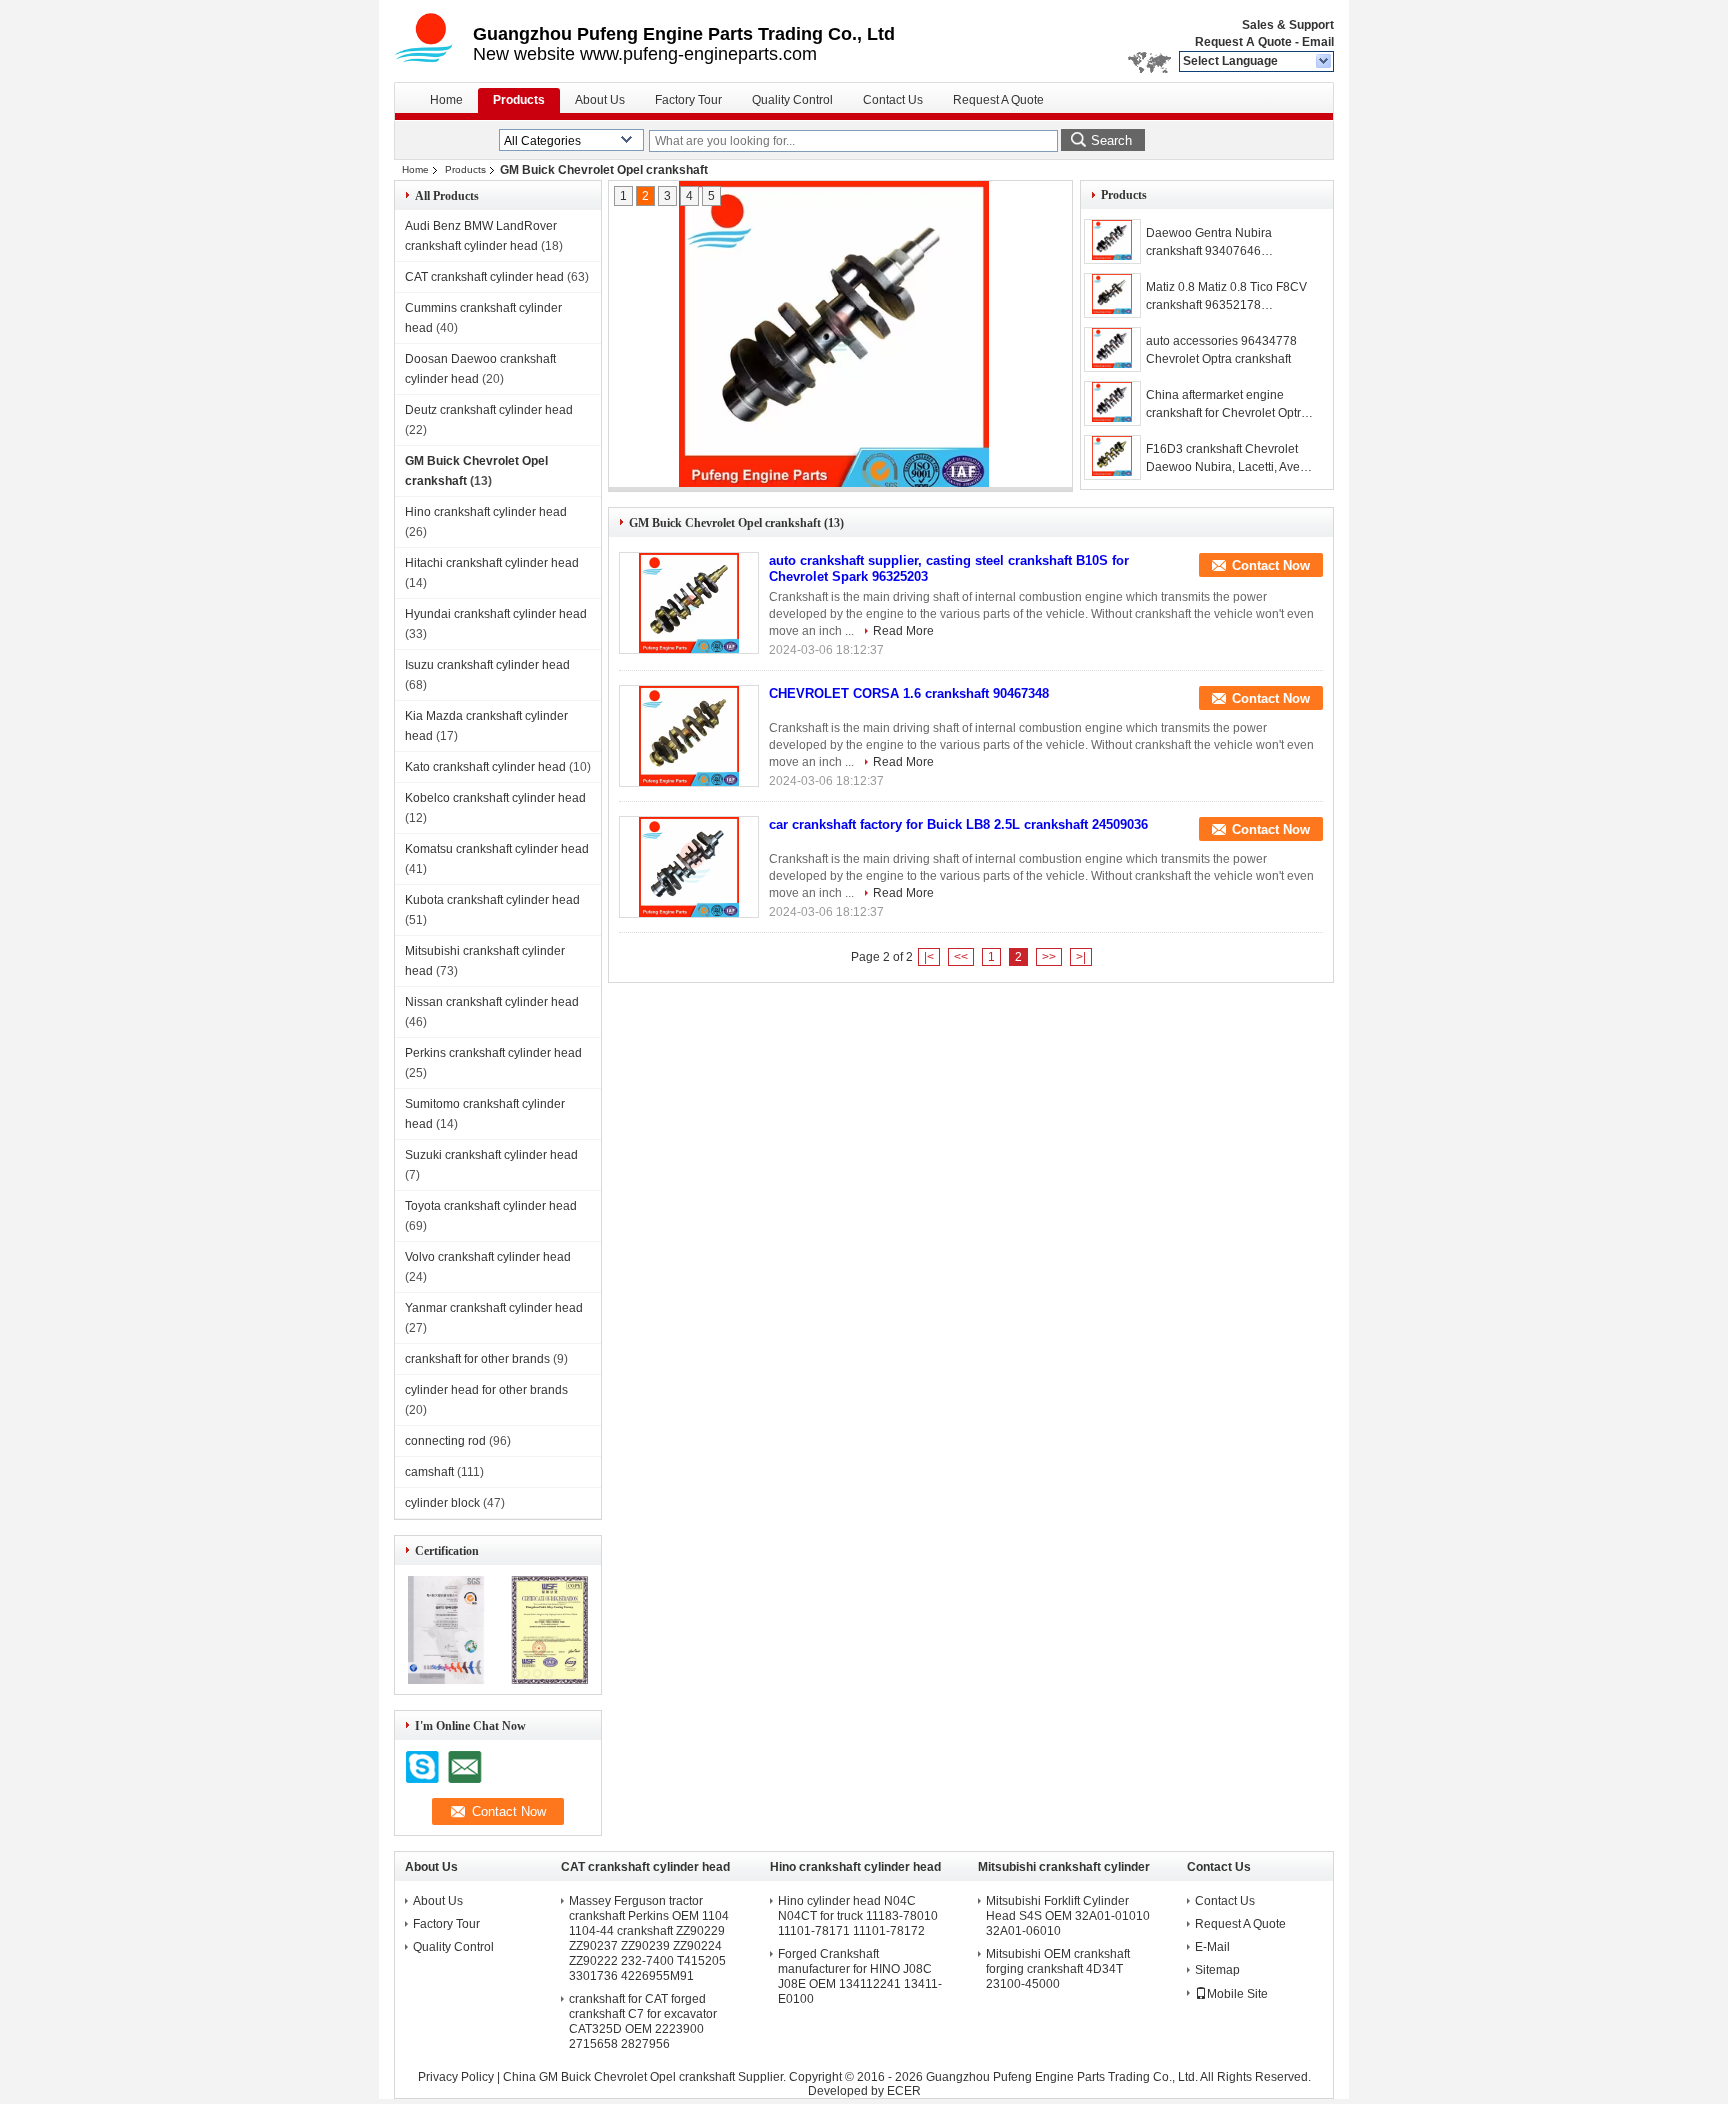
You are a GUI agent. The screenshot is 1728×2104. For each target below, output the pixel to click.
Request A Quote (1243, 42)
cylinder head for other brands (486, 1390)
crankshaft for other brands (477, 1359)
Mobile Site (1237, 1994)
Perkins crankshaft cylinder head (493, 1053)
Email (1318, 42)
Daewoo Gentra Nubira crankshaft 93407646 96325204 (1209, 243)
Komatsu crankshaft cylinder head (497, 849)
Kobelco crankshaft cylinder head (495, 798)
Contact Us (893, 100)
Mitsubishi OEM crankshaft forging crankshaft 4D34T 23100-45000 (1058, 1969)
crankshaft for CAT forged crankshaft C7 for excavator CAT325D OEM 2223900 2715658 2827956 (643, 2021)
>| (1081, 957)
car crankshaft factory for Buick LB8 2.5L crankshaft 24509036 (958, 824)
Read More (903, 631)
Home (446, 100)
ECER (904, 2091)
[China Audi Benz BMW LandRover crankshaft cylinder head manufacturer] (433, 40)
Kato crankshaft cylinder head (485, 767)
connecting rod (445, 1441)
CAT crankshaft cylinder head (484, 277)
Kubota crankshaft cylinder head (492, 900)
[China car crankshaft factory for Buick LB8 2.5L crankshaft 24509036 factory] (689, 867)
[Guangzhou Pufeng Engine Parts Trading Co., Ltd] (1324, 62)
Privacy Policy (456, 2077)
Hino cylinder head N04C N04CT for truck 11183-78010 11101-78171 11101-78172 (858, 1916)
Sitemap (1217, 1970)
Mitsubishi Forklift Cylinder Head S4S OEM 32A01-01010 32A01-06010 (1068, 1916)
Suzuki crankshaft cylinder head (491, 1155)
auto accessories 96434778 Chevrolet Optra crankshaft (1221, 350)
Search (1111, 140)
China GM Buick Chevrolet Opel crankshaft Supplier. (646, 2077)
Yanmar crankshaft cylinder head (494, 1308)
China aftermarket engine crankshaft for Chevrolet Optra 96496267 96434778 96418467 (1227, 405)
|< (929, 957)
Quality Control (792, 100)
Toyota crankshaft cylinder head (491, 1206)
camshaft (429, 1472)
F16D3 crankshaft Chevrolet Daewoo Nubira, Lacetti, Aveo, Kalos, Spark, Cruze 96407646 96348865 (1229, 459)
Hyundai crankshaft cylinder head (496, 614)
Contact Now (1271, 565)
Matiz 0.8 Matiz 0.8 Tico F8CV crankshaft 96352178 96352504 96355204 (1226, 297)
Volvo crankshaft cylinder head (488, 1257)
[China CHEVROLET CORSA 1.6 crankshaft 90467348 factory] (689, 736)
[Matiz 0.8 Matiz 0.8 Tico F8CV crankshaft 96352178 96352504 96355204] (834, 337)
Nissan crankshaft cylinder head (492, 1002)
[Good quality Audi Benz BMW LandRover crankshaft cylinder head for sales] (446, 1680)
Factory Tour (688, 100)
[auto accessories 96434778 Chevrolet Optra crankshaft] (1112, 349)
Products (519, 100)
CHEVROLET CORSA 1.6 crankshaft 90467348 (909, 693)
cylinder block (442, 1503)
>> (1049, 957)
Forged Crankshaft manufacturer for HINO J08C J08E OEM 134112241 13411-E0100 (860, 1976)
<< (961, 957)
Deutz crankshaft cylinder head (489, 410)
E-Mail (1212, 1947)
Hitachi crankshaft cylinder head (492, 563)
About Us (600, 100)
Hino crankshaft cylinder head (486, 512)
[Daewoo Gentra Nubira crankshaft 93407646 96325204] (1112, 241)
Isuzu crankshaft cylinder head (487, 665)
